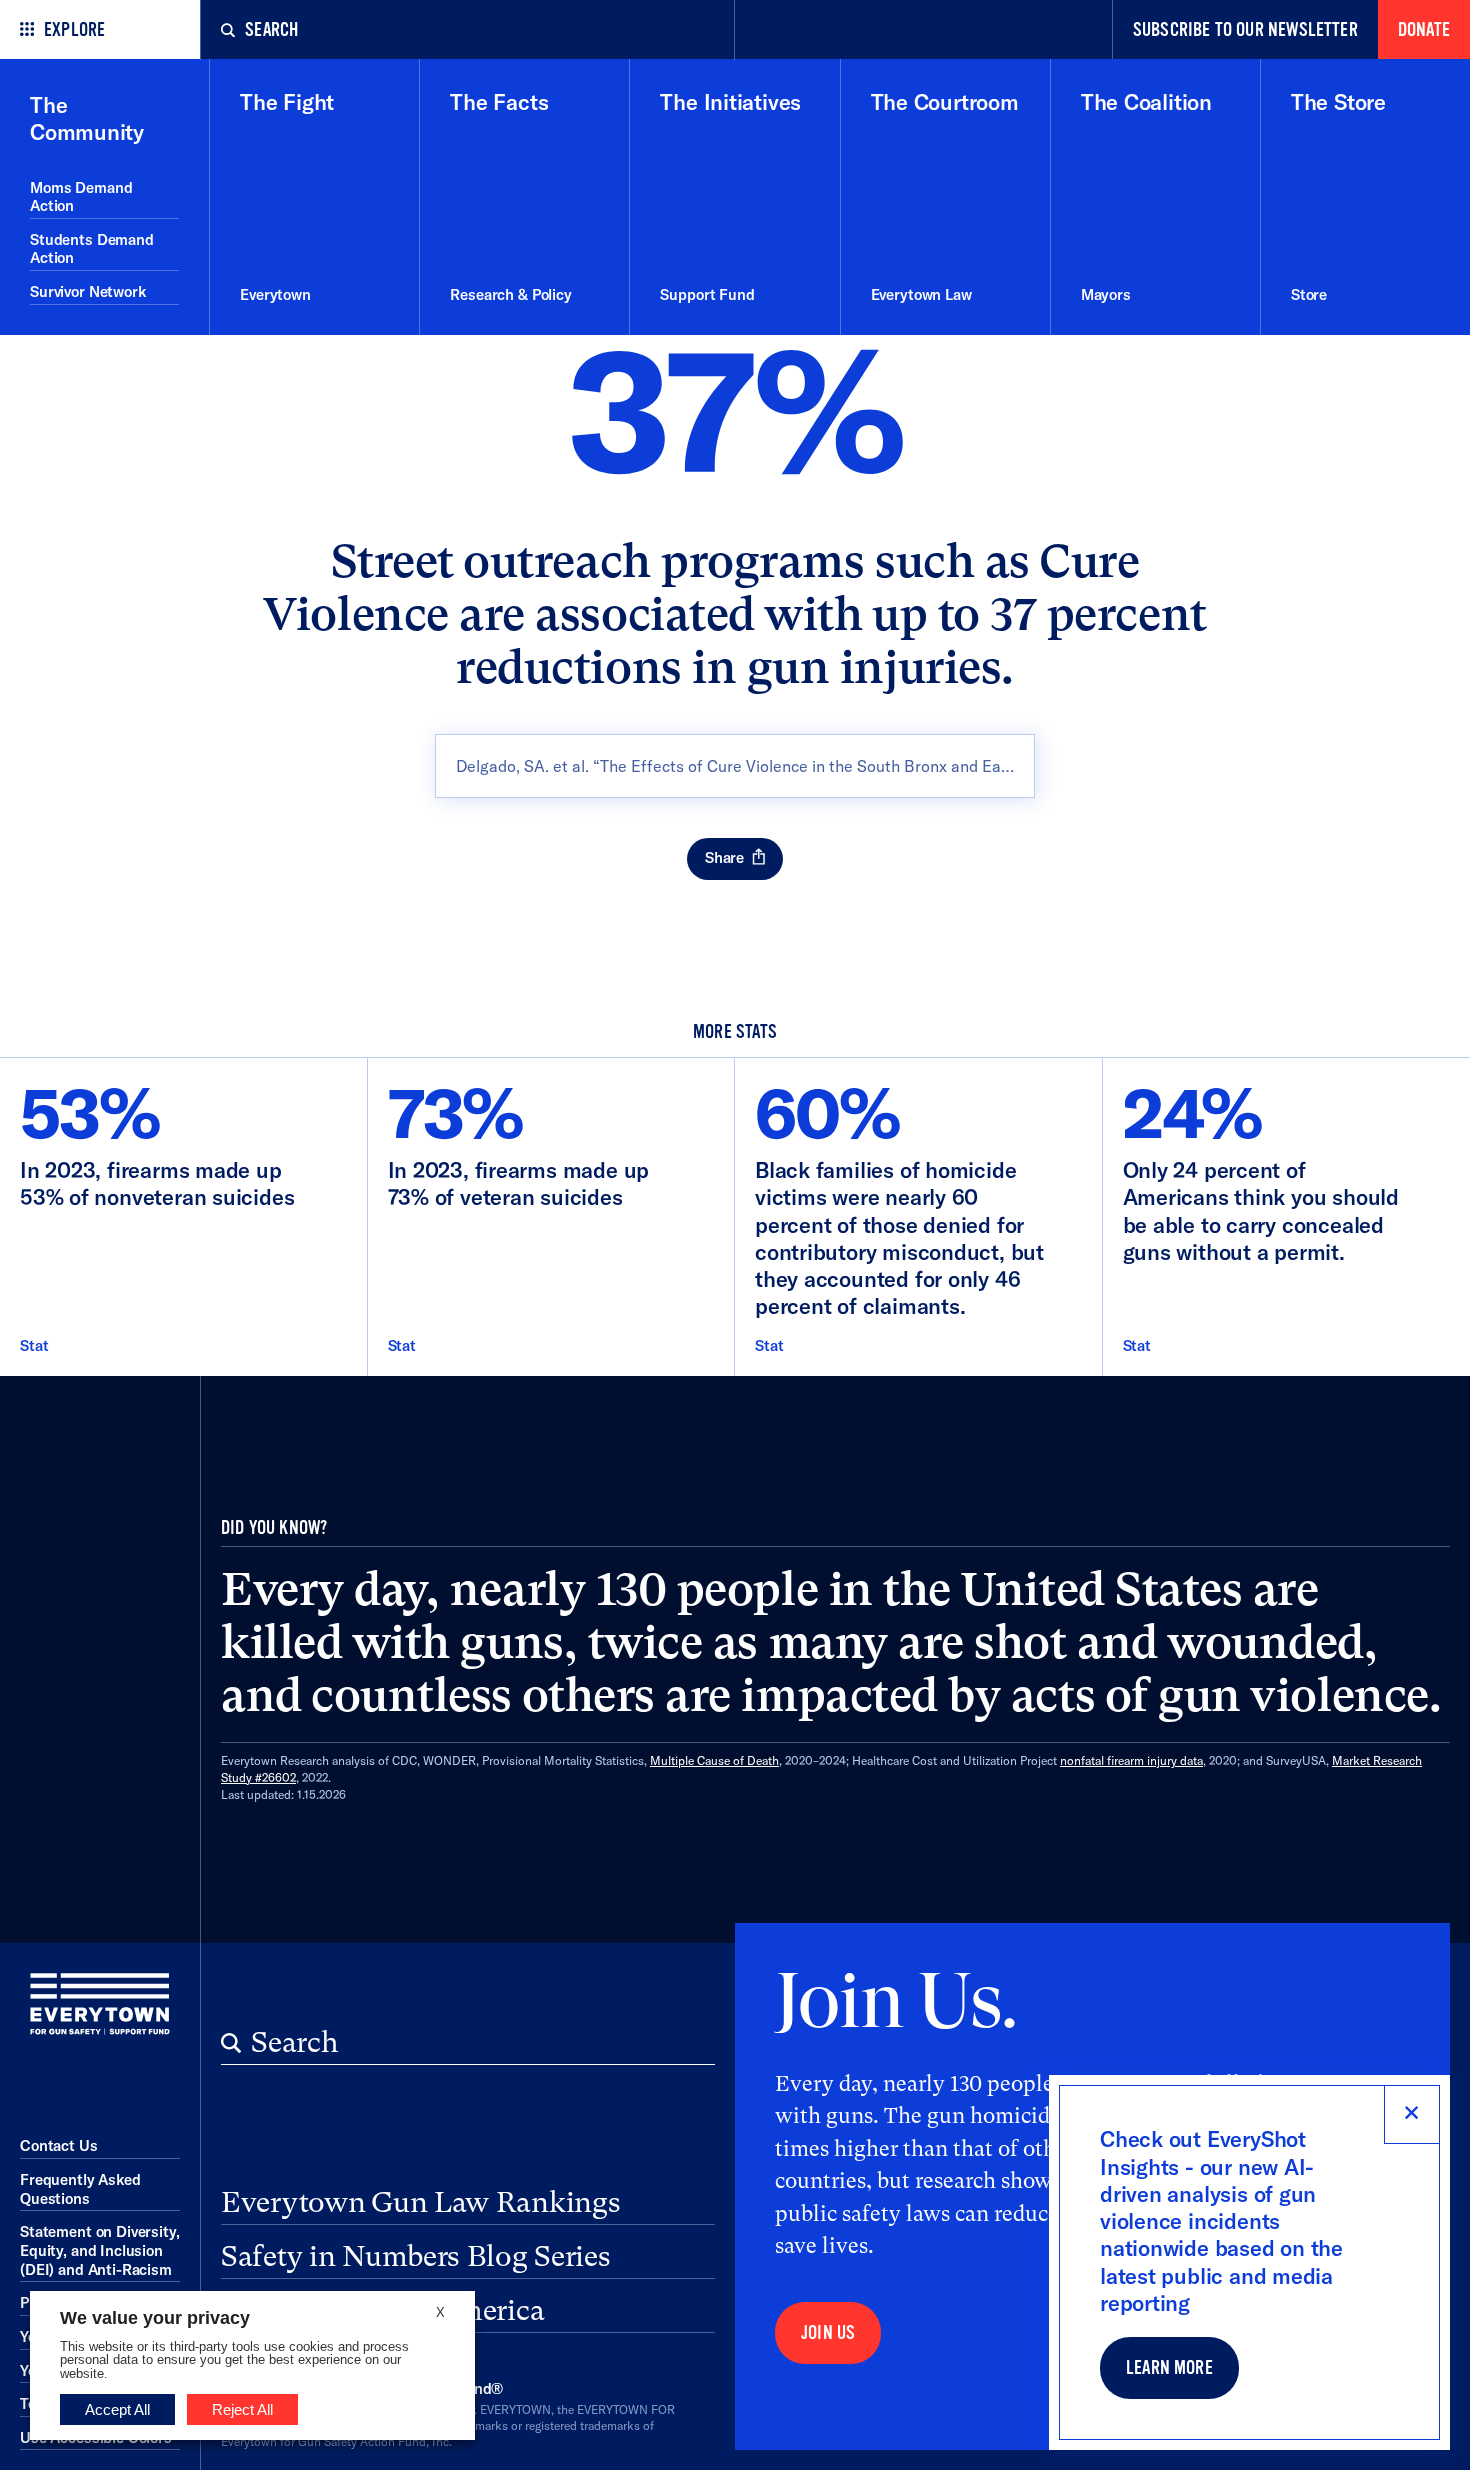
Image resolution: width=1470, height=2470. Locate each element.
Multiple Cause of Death (714, 1760)
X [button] (440, 2312)
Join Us (828, 2333)
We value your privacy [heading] (155, 2318)
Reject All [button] (242, 2409)
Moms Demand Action (81, 197)
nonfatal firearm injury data (1131, 1760)
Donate (1424, 30)
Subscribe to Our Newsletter (1245, 30)
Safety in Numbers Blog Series (416, 2256)
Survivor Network (88, 291)
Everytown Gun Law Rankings (420, 2202)
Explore (74, 30)
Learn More (1169, 2368)
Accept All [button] (117, 2409)
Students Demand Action (92, 249)
